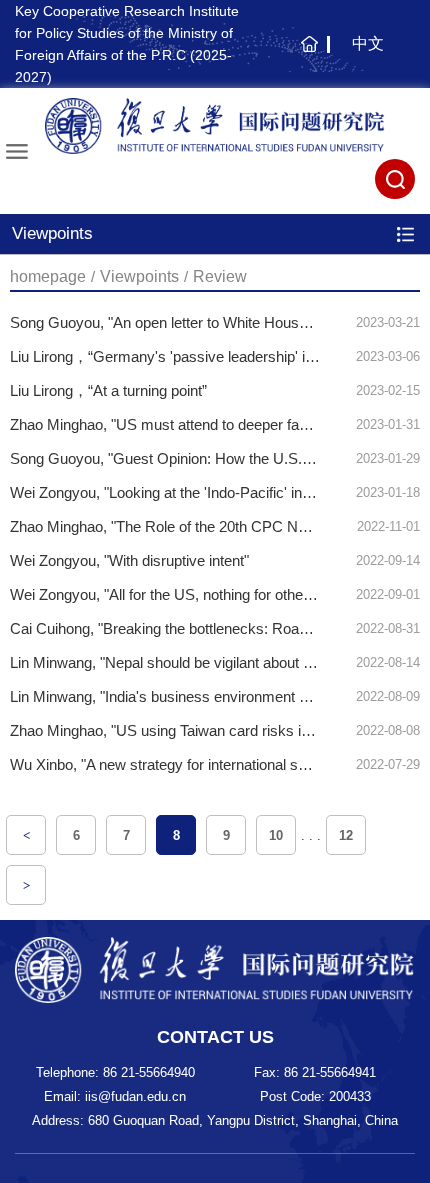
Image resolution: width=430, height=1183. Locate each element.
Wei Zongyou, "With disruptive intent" (129, 560)
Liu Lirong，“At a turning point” (108, 390)
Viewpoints (139, 276)
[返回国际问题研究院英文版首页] (215, 126)
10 (276, 835)
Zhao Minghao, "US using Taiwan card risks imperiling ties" (201, 730)
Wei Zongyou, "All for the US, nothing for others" (165, 594)
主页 (306, 54)
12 (346, 835)
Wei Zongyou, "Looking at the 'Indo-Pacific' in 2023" (176, 492)
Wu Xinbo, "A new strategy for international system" (177, 764)
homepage (48, 276)
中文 (368, 43)
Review (220, 276)
